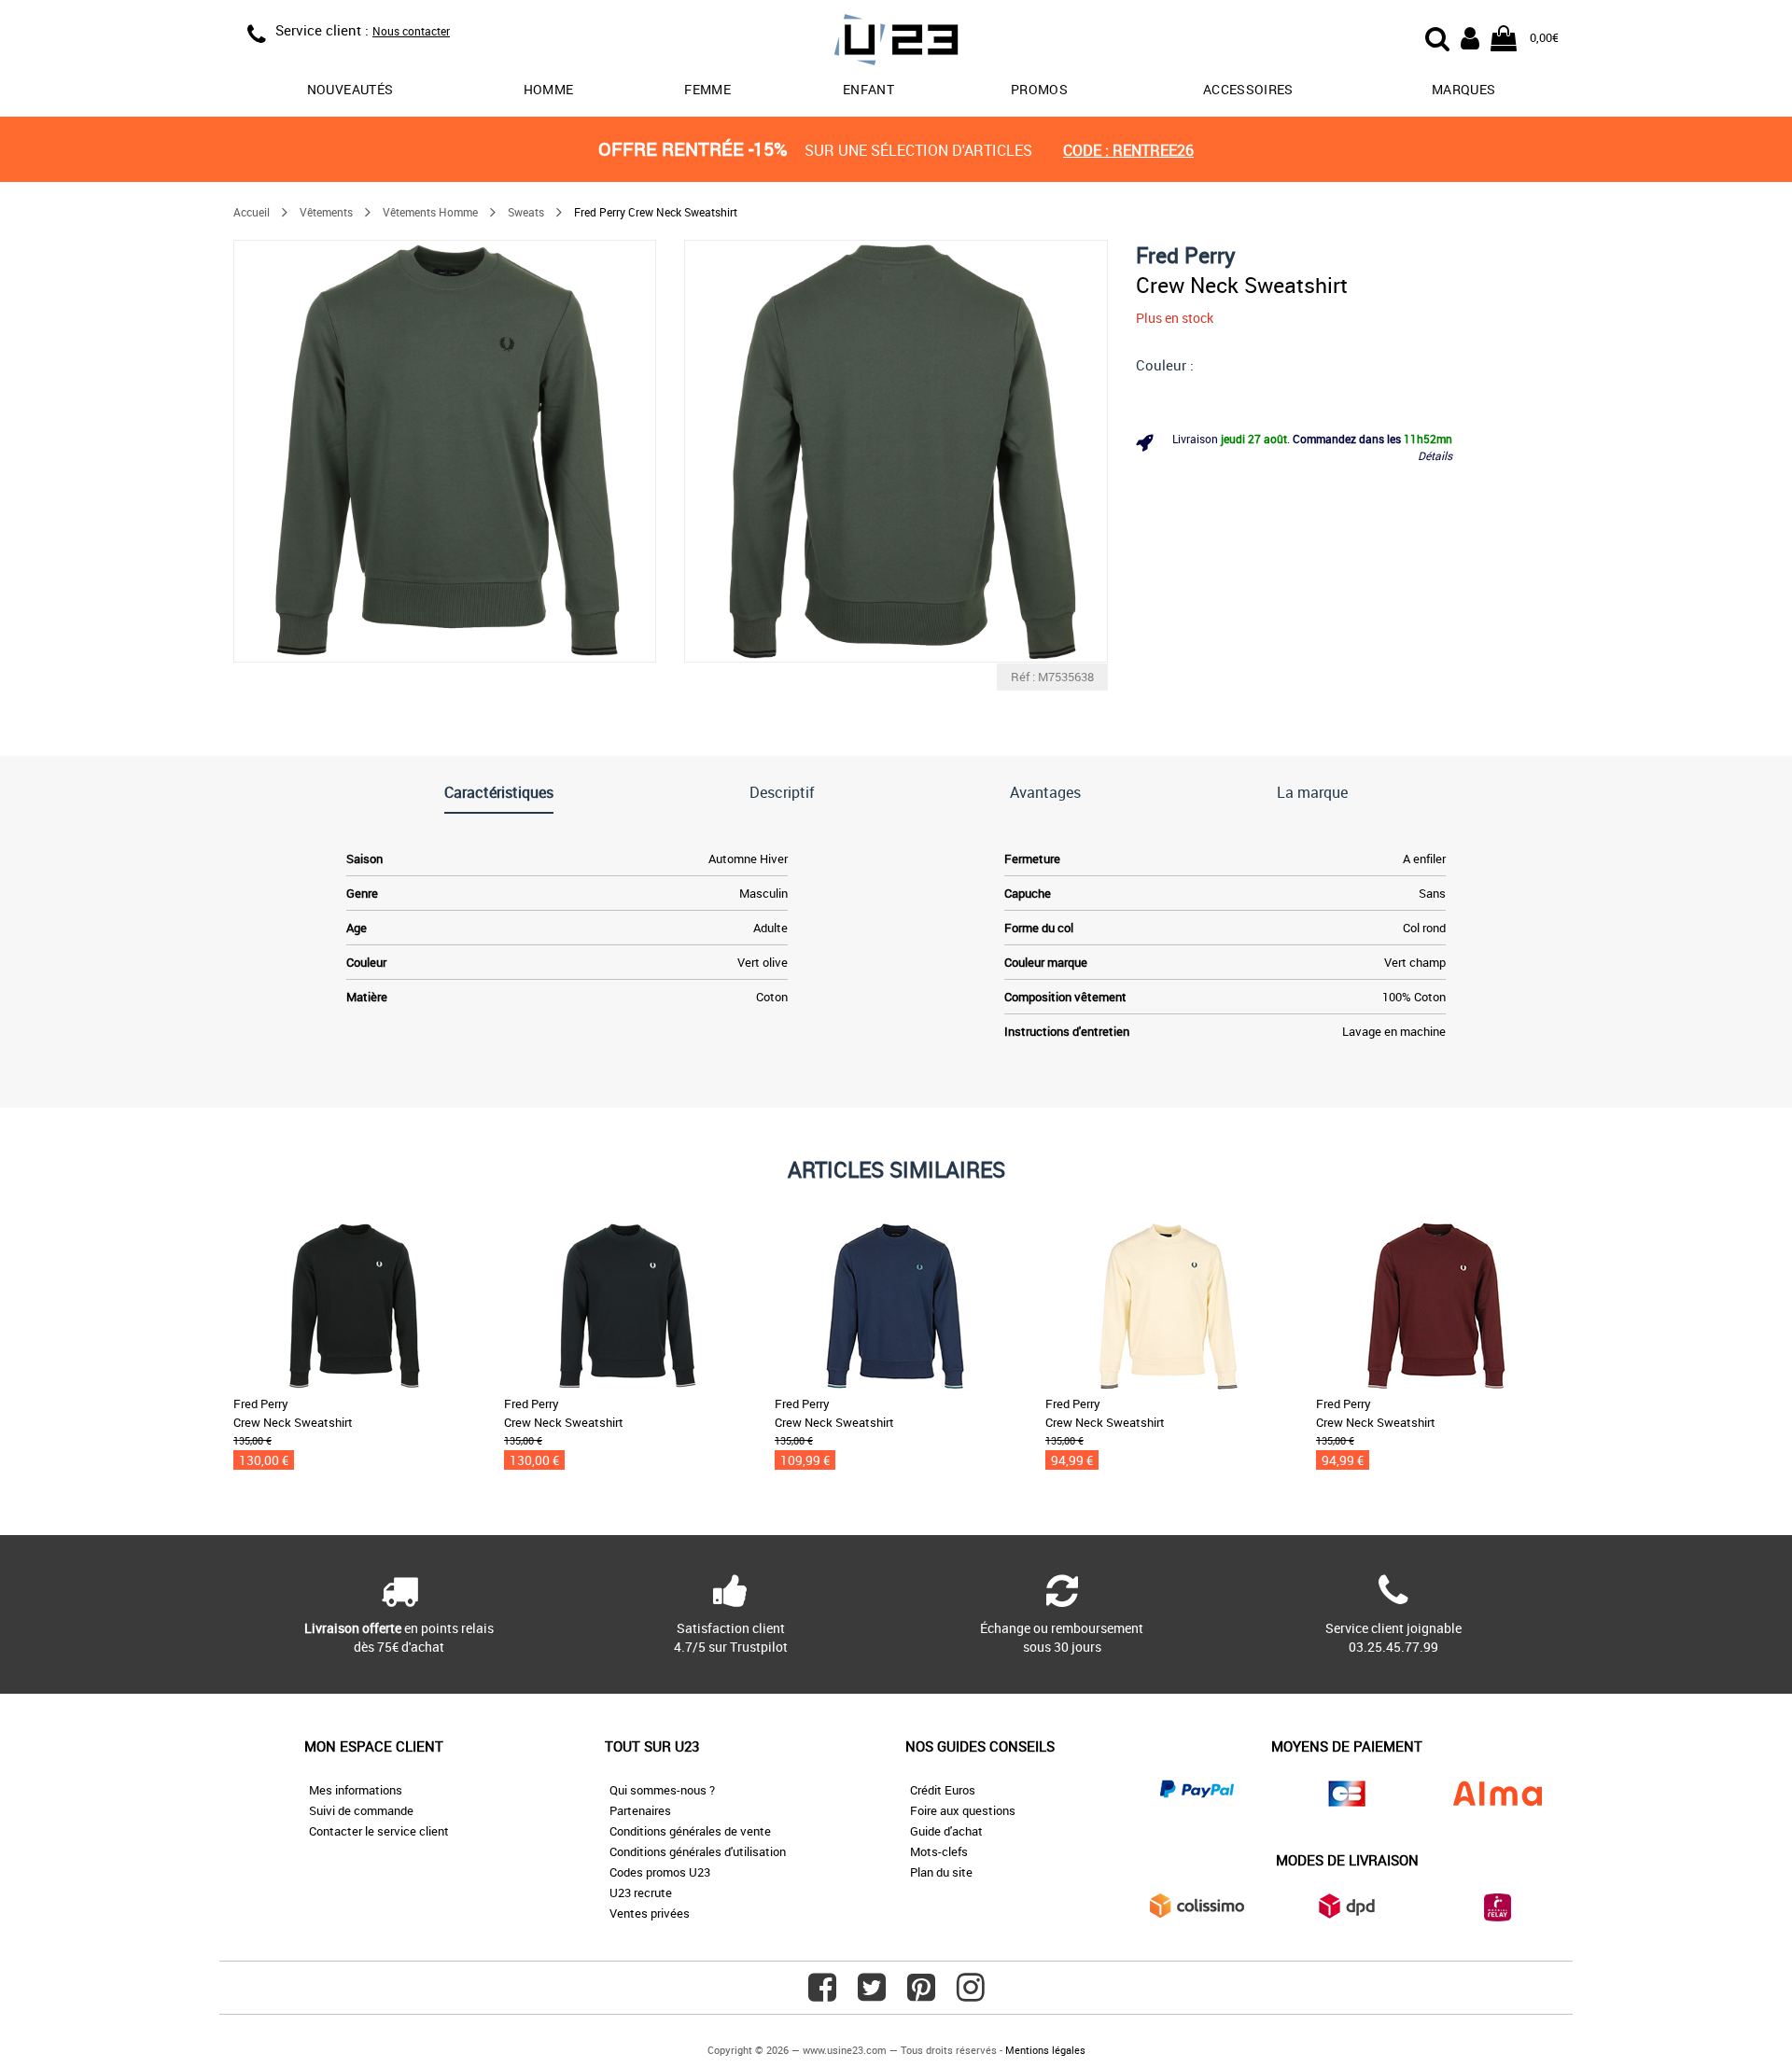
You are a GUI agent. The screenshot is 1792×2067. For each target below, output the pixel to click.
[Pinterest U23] (921, 1994)
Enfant (868, 89)
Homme (549, 89)
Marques (1463, 89)
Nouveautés (350, 89)
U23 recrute (641, 1892)
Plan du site (941, 1872)
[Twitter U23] (872, 1994)
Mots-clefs (939, 1851)
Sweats (526, 212)
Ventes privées (650, 1913)
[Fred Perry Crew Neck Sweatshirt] (445, 451)
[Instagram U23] (971, 1994)
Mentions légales (1045, 2050)
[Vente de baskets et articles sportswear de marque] (896, 42)
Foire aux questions (963, 1810)
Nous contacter (411, 31)
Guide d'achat (946, 1831)
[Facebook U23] (822, 1994)
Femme (707, 89)
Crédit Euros (943, 1790)
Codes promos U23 (660, 1872)
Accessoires (1248, 89)
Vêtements (326, 212)
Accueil (252, 212)
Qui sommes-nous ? (662, 1790)
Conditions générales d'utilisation (698, 1851)
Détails (1435, 455)
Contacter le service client (379, 1831)
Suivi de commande (361, 1810)
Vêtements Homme (430, 212)
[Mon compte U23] (1470, 36)
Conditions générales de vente (690, 1831)
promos (1039, 89)
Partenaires (640, 1810)
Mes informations (356, 1790)
